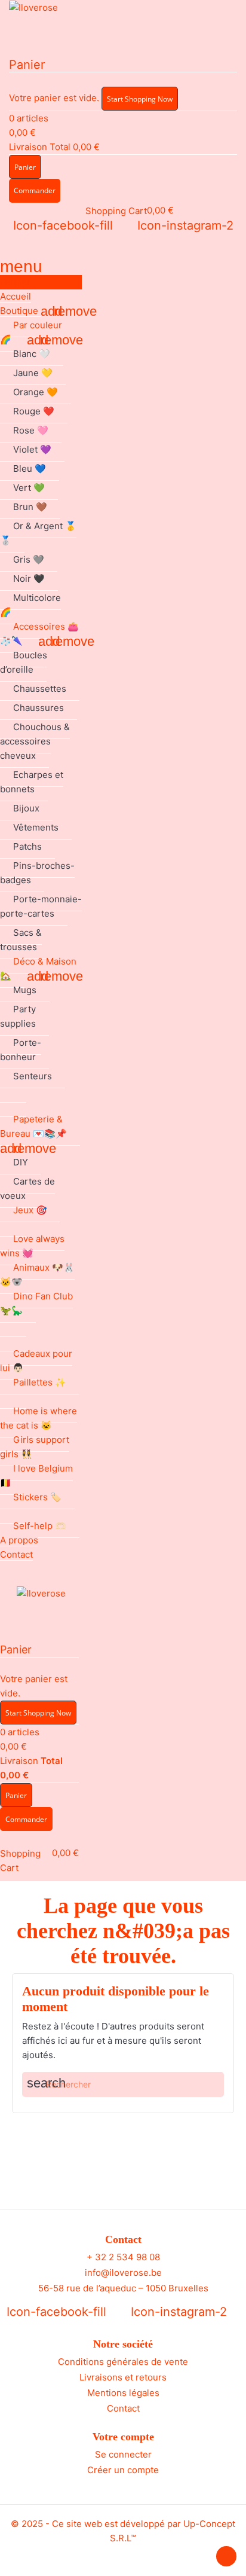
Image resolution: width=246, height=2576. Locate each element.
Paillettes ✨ (40, 1382)
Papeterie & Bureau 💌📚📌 (33, 1126)
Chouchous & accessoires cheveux (35, 741)
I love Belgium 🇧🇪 (36, 1475)
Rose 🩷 (31, 430)
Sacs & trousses (21, 940)
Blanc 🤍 (32, 354)
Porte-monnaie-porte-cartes (41, 906)
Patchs (27, 846)
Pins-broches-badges (37, 873)
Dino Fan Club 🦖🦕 (36, 1303)
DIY (21, 1162)
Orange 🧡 (36, 392)
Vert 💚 (29, 488)
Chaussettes (40, 689)
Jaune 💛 (33, 373)
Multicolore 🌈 (30, 605)
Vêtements (36, 827)
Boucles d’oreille (24, 662)
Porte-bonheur (21, 1050)
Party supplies (18, 1016)
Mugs (25, 990)
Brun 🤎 (30, 507)
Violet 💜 (32, 449)
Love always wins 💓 (32, 1246)
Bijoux (26, 808)
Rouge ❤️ (34, 411)
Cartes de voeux (27, 1188)
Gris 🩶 (29, 559)
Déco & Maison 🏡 (38, 968)
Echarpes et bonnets (32, 782)
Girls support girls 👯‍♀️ (35, 1447)
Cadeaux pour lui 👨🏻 (36, 1361)
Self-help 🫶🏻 (40, 1526)
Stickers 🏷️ (37, 1497)
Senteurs (33, 1076)
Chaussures (39, 708)
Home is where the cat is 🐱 (39, 1418)
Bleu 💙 (30, 468)
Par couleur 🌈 (31, 332)
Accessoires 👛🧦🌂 (39, 634)
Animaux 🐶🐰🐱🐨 (37, 1275)
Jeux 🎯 (30, 1210)
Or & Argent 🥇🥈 (38, 533)
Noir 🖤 (29, 579)
